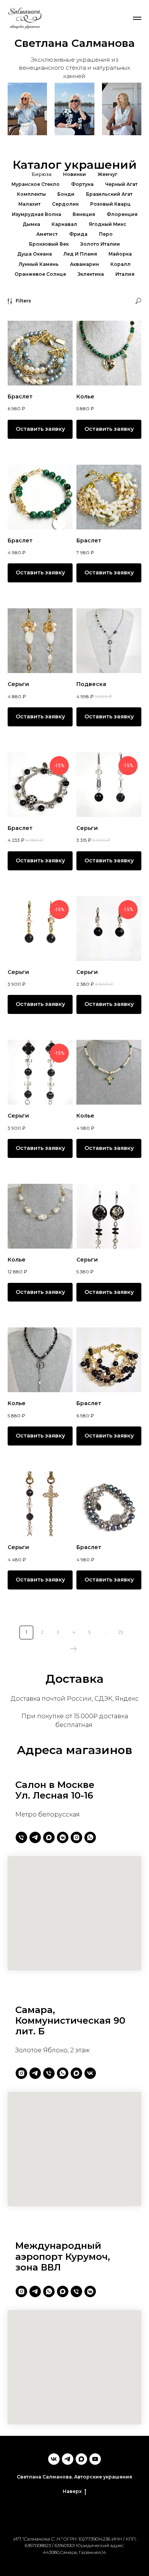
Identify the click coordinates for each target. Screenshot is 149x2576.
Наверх (72, 2491)
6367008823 (38, 2545)
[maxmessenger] (49, 1837)
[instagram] (76, 1837)
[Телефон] (21, 1837)
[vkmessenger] (63, 1837)
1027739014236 (94, 2539)
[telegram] (35, 1837)
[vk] (90, 2073)
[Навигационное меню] (137, 18)
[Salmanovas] (21, 2073)
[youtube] (95, 2459)
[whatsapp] (90, 1837)
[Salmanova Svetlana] (35, 2073)
